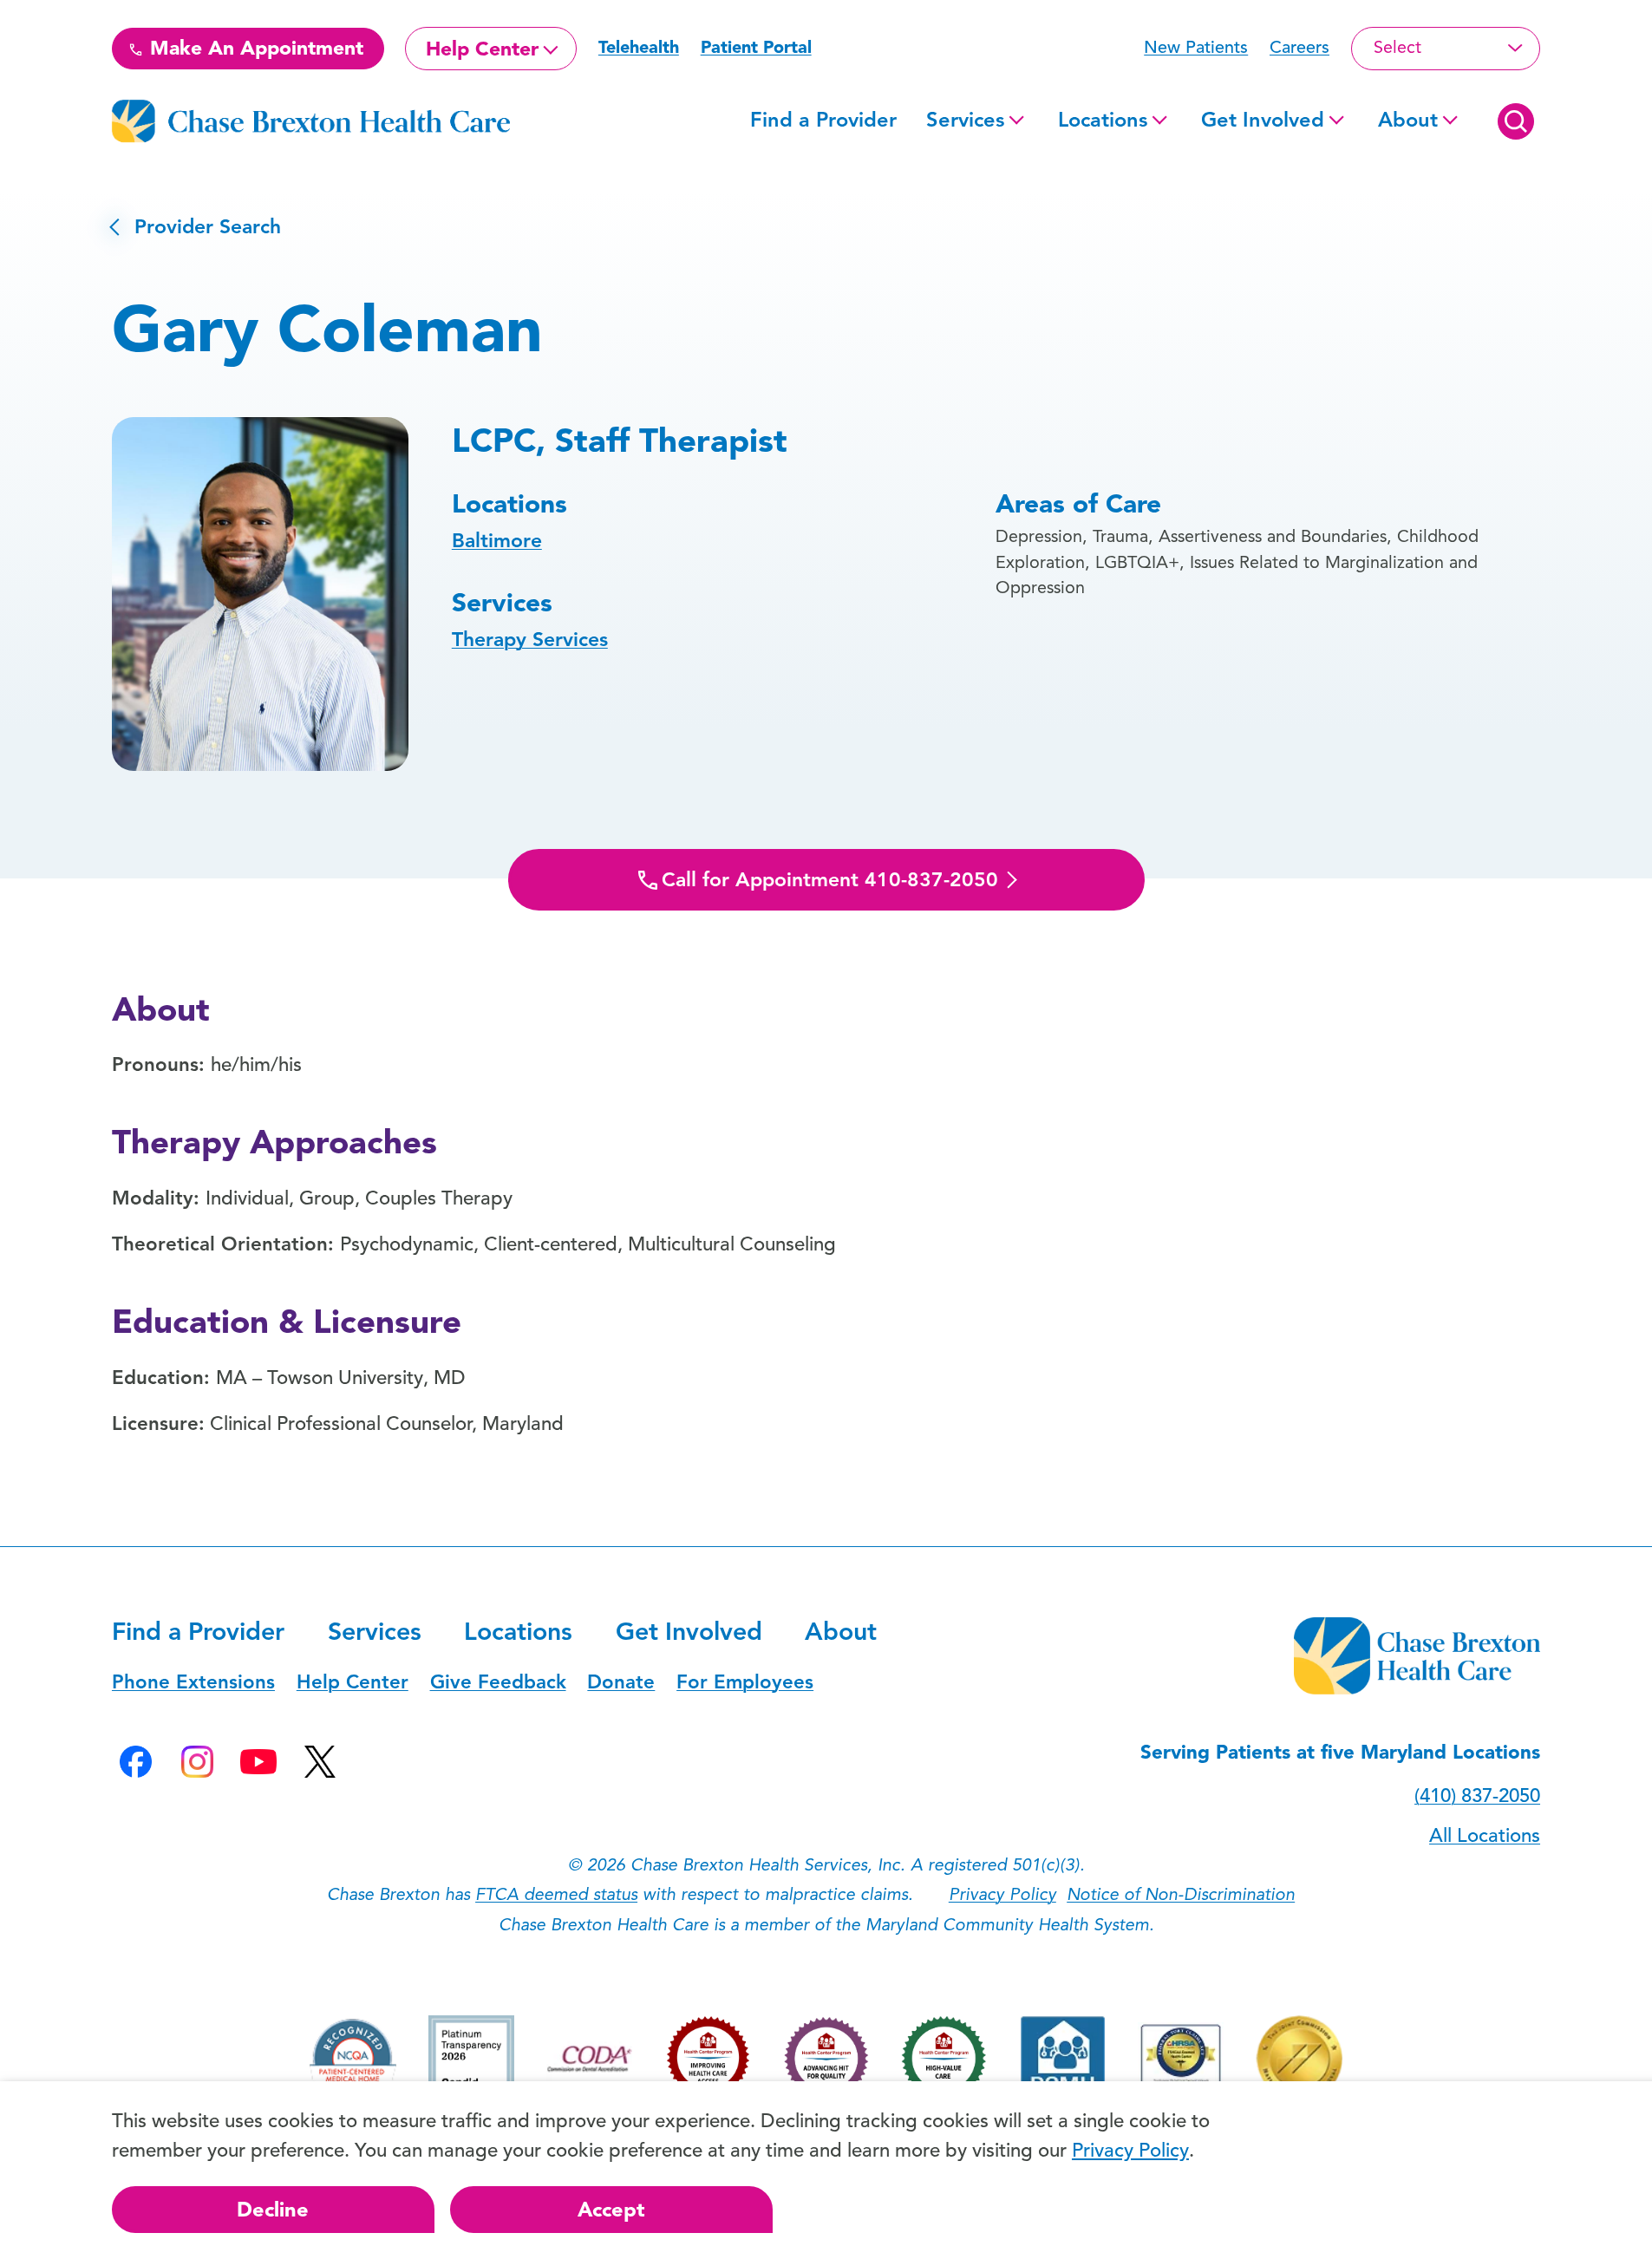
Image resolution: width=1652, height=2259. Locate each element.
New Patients (1196, 47)
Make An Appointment (254, 48)
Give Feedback (498, 1682)
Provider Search (196, 227)
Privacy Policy (1002, 1894)
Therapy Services (530, 640)
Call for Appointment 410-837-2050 (830, 880)
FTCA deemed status (556, 1894)
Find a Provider (823, 120)
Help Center (482, 49)
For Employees (745, 1682)
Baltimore (497, 541)
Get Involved (1263, 120)
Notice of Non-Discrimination (1181, 1894)
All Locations (1485, 1835)
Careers (1299, 47)
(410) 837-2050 (1477, 1795)
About (1408, 120)
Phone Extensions (193, 1682)
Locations (1103, 120)
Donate (621, 1682)
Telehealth (639, 47)
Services (965, 120)
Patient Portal (756, 47)
